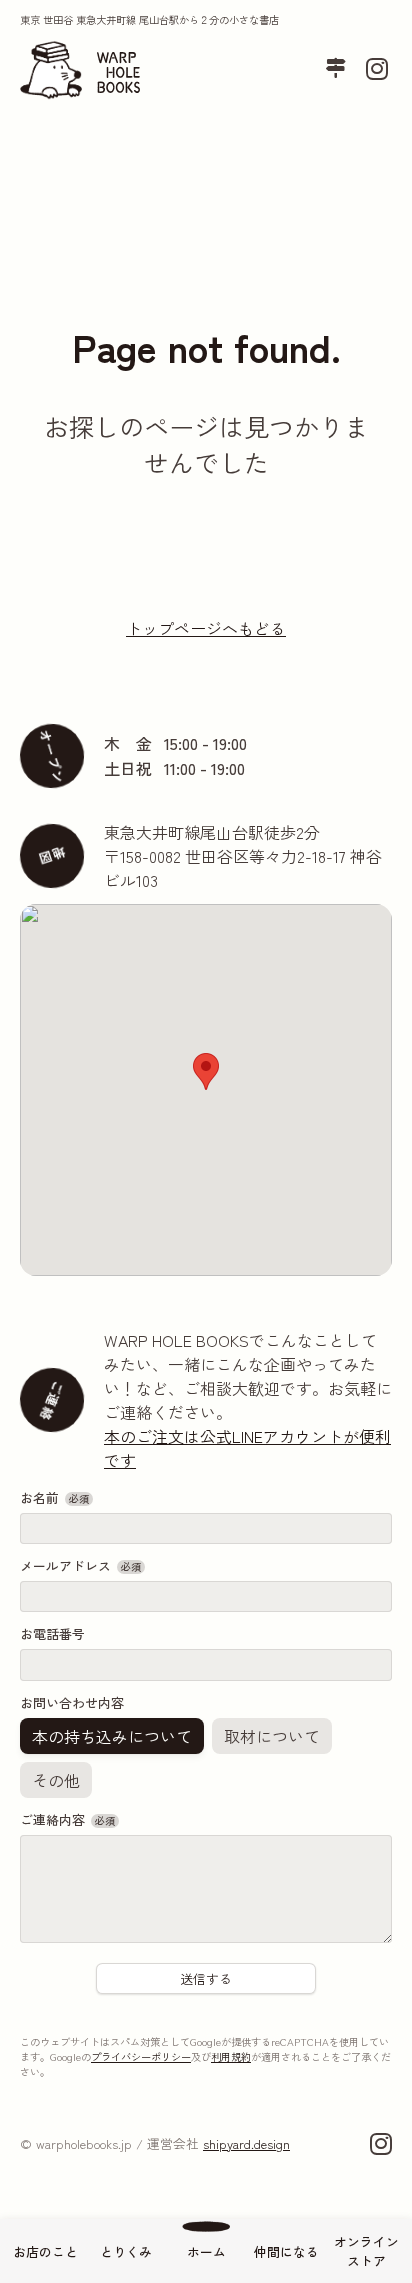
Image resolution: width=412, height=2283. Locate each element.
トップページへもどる (206, 628)
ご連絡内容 (67, 1818)
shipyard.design (246, 2142)
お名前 (54, 1497)
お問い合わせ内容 (72, 1701)
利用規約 (231, 2055)
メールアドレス (80, 1565)
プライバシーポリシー (141, 2055)
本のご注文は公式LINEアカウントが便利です (247, 1448)
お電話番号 (52, 1633)
